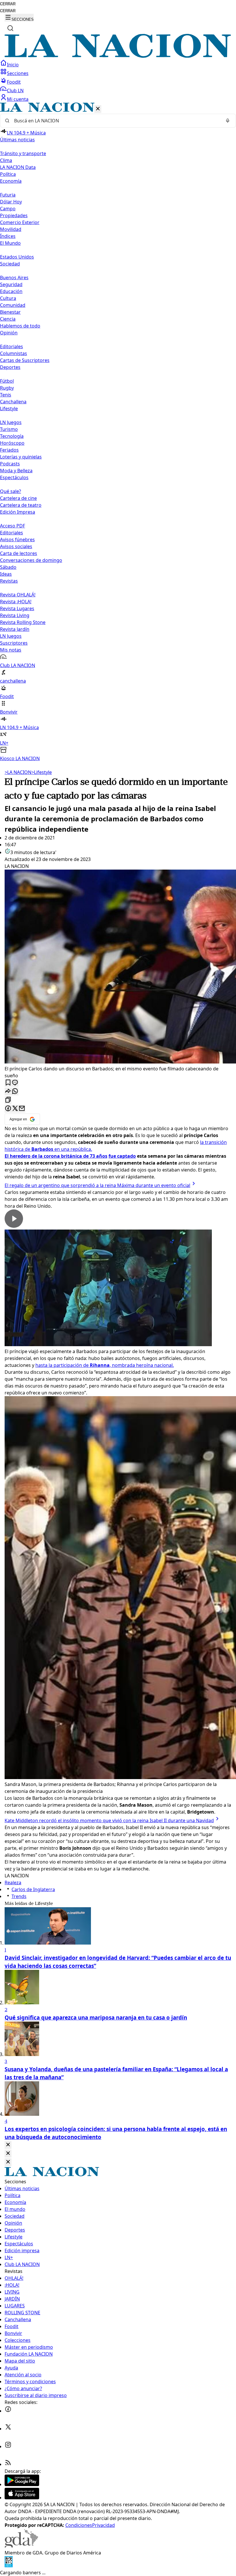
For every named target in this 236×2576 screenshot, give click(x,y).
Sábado (8, 567)
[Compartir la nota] (8, 1092)
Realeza (13, 1883)
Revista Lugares (17, 608)
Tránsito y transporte (23, 153)
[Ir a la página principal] (118, 56)
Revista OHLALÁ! (18, 595)
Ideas (6, 574)
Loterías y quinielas (21, 457)
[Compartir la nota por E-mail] (22, 1109)
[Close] (8, 2145)
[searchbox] (116, 121)
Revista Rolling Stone (23, 622)
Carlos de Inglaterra (33, 1889)
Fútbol (7, 381)
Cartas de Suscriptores (25, 360)
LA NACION (18, 772)
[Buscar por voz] (228, 121)
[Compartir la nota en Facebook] (8, 1109)
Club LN (15, 90)
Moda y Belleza (16, 471)
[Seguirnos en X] (8, 2429)
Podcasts (10, 464)
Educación (11, 291)
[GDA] (21, 2546)
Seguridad (11, 284)
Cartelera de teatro (21, 505)
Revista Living (15, 615)
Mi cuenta (18, 99)
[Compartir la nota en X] (15, 1109)
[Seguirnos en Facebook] (8, 2411)
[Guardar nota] (8, 1083)
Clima (6, 160)
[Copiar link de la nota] (8, 1100)
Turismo (9, 429)
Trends (19, 1896)
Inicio (13, 65)
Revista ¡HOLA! (16, 602)
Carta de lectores (19, 553)
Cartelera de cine (18, 498)
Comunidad (13, 305)
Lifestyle (42, 772)
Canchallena (13, 402)
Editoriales (12, 346)
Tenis (6, 395)
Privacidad (103, 2525)
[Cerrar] (98, 109)
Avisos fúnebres (17, 540)
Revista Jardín (15, 629)
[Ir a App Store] (22, 2498)
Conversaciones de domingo (31, 560)
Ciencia (8, 319)
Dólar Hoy (11, 202)
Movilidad (11, 229)
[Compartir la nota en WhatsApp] (15, 1092)
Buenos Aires (14, 278)
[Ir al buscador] (10, 28)
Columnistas (14, 353)
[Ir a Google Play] (22, 2484)
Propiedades (14, 215)
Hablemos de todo (20, 326)
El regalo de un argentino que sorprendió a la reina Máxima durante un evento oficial (97, 1185)
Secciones (18, 73)
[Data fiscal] (9, 2566)
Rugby (7, 388)
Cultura (8, 298)
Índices (8, 236)
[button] (118, 432)
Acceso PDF (13, 526)
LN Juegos (11, 422)
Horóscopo (12, 443)
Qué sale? (11, 491)
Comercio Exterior (20, 222)
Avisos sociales (16, 546)
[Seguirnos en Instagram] (8, 2446)
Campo (8, 209)
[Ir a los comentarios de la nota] (15, 1083)
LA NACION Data (18, 167)
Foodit (14, 82)
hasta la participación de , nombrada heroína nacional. (105, 1365)
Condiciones (79, 2525)
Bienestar (10, 312)
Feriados (9, 450)
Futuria (8, 195)
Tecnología (12, 436)
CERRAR (8, 4)
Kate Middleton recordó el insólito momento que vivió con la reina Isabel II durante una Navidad (109, 1820)
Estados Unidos (17, 257)
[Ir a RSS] (8, 2464)
